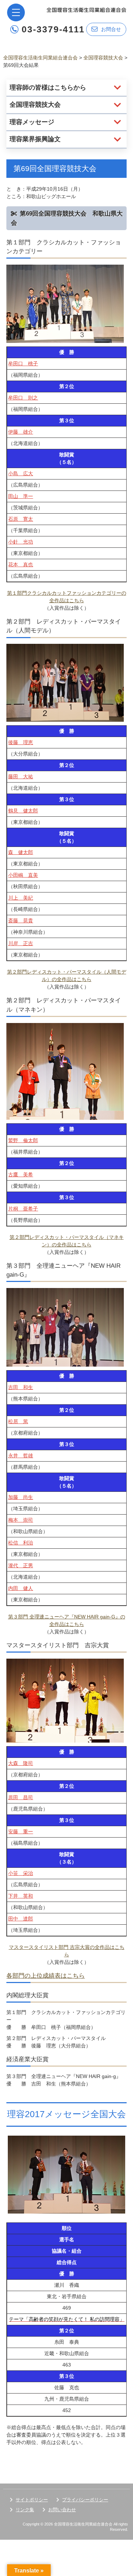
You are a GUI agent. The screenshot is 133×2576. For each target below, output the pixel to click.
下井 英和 (21, 1896)
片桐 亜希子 (23, 1209)
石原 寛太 (21, 519)
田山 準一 (21, 496)
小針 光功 (21, 542)
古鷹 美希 (21, 1175)
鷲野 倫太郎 (23, 1140)
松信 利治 (21, 1543)
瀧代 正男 (21, 1565)
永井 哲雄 (21, 1456)
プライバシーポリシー (85, 2500)
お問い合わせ (62, 2510)
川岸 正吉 (21, 943)
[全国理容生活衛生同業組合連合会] (86, 9)
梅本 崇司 (21, 1520)
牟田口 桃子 (23, 364)
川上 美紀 (21, 898)
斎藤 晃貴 (21, 921)
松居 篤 (18, 1421)
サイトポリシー (32, 2500)
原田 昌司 (21, 1797)
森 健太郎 (21, 852)
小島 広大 (21, 473)
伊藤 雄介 (21, 432)
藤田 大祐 (21, 776)
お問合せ (111, 29)
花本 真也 (21, 565)
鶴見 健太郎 (23, 811)
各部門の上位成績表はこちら (46, 1976)
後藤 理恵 (21, 742)
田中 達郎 (21, 1919)
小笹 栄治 (21, 1873)
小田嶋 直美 (23, 875)
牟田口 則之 (23, 398)
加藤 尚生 (21, 1497)
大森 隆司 (21, 1763)
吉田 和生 (21, 1387)
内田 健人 (21, 1588)
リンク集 (25, 2510)
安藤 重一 (21, 1832)
